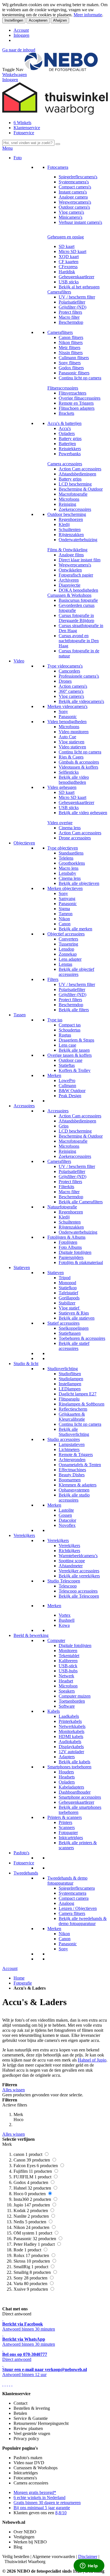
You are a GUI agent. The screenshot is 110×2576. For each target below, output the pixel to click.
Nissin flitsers (71, 353)
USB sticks (69, 282)
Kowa (64, 1625)
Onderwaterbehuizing (78, 540)
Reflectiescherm (73, 1409)
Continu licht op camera (80, 378)
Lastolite (66, 1510)
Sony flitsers (70, 363)
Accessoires (24, 1106)
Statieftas (67, 1065)
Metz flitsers (70, 348)
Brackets (66, 413)
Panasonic (68, 717)
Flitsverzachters (72, 393)
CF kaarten (69, 262)
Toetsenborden (72, 1701)
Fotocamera (58, 167)
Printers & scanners (65, 1817)
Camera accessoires (65, 464)
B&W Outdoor (72, 1091)
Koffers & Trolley (75, 1070)
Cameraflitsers (60, 332)
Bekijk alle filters (74, 1010)
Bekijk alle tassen (74, 1050)
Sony (63, 711)
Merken (54, 1075)
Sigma (64, 909)
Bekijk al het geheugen (79, 287)
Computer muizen (75, 1696)
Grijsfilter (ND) (72, 307)
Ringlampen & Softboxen (82, 1404)
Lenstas (65, 964)
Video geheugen (62, 787)
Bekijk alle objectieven (79, 883)
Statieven (22, 1267)
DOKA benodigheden (78, 590)
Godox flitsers (71, 368)
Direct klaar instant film (80, 560)
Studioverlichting (63, 1369)
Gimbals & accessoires (79, 762)
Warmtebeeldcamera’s (78, 1556)
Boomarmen (70, 1480)
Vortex (65, 1615)
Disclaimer (88, 2556)
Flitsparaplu (69, 1399)
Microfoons (69, 499)
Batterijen (67, 444)
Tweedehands (26, 1873)
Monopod (67, 1283)
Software (67, 1706)
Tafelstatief (68, 1293)
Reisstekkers (70, 449)
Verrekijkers (24, 1535)
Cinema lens (70, 828)
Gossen (65, 1515)
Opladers (67, 433)
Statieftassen (70, 1333)
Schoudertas (70, 1030)
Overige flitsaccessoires (80, 398)
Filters (53, 979)
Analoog (66, 1903)
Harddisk (67, 272)
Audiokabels (70, 1742)
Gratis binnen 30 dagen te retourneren (47, 2503)
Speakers (67, 1691)
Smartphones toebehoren (69, 1767)
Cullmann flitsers (74, 358)
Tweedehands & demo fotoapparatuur (67, 1881)
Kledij (64, 524)
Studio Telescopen (64, 1581)
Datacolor (67, 1520)
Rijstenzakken (71, 535)
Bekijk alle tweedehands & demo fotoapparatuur (83, 1921)
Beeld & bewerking (31, 1635)
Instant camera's (73, 192)
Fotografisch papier (76, 575)
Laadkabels (69, 1716)
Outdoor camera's (74, 207)
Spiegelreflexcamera (77, 1888)
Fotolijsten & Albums (66, 1237)
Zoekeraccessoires (75, 509)
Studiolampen (71, 1379)
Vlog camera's (71, 212)
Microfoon (68, 1686)
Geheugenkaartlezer (76, 277)
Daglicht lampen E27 (78, 1394)
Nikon (64, 919)
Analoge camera (73, 197)
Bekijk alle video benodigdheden (74, 780)
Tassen (20, 1015)
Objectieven (24, 843)
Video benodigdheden (67, 722)
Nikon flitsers (71, 342)
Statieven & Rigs (74, 1313)
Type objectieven (63, 848)
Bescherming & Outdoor (81, 489)
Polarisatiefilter (72, 302)
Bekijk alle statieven (77, 1318)
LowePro (67, 1080)
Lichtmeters (69, 1449)
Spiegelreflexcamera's (78, 177)
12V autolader (71, 1752)
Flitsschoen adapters (77, 408)
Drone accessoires (75, 838)
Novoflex (67, 1525)
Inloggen (21, 35)
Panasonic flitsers (74, 373)
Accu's (65, 428)
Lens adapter (70, 959)
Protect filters (70, 312)
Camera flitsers (72, 1913)
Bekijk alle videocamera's (81, 701)
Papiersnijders (71, 1257)
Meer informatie (88, 15)
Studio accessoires (64, 1439)
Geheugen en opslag (66, 237)
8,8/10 (61, 2513)
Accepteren (38, 20)
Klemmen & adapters (78, 1485)
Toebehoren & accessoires (82, 1338)
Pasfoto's (21, 1853)
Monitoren (68, 1651)
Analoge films (71, 555)
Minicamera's (71, 217)
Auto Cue (67, 737)
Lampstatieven (72, 1444)
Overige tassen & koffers (70, 1055)
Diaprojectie (70, 585)
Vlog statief (70, 1308)
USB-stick (68, 1666)
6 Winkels (22, 123)
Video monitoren (74, 732)
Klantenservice (27, 128)
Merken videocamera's (67, 706)
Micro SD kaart (72, 251)
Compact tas (70, 1025)
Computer (56, 1640)
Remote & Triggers (76, 1455)
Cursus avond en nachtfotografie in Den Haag (79, 641)
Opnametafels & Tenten (80, 1465)
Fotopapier (68, 1833)
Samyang (67, 898)
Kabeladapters (71, 1787)
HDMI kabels (71, 1736)
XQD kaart (69, 257)
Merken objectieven (65, 888)
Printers (65, 1822)
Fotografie (23, 1983)
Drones (65, 681)
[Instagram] (10, 2384)
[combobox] (28, 143)
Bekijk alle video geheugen (83, 813)
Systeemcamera (72, 1893)
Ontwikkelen (70, 570)
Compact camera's (75, 187)
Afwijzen (60, 20)
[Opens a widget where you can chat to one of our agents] (89, 2566)
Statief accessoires (63, 1323)
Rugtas (65, 1035)
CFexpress (68, 267)
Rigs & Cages (71, 757)
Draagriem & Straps (76, 1040)
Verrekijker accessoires (79, 1571)
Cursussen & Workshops (69, 595)
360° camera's (71, 691)
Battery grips (70, 439)
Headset (66, 1681)
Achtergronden (72, 1460)
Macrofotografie (73, 494)
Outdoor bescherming (67, 514)
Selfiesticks (69, 772)
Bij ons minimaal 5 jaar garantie (42, 2508)
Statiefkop (68, 1288)
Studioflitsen (70, 1374)
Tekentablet (69, 1656)
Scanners (67, 1827)
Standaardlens (71, 853)
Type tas (55, 1020)
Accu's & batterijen (64, 423)
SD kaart (67, 246)
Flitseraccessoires (63, 388)
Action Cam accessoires (80, 469)
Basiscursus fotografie (78, 600)
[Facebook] (3, 2384)
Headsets (67, 1777)
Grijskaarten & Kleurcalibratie (72, 1417)
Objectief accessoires (66, 934)
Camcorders (69, 671)
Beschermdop (71, 322)
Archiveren (69, 580)
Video (19, 661)
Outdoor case (71, 1060)
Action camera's (73, 686)
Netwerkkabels (72, 1726)
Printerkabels (70, 1721)
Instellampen (70, 1384)
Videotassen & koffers (78, 767)
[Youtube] (5, 2384)
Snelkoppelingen (74, 1328)
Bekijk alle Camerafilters (81, 1202)
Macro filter (69, 317)
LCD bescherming (75, 484)
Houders (66, 1772)
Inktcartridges (71, 1838)
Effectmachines (72, 1470)
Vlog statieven (71, 742)
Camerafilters (59, 292)
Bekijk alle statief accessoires (74, 1346)
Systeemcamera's (74, 182)
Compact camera (74, 1898)
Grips (64, 1126)
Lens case (67, 1045)
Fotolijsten (68, 1242)
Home (19, 1978)
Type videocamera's (65, 666)
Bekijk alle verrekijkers (79, 1576)
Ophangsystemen (74, 1490)
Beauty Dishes (72, 1475)
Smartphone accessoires (80, 1797)
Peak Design (70, 1096)
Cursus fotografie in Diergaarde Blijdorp (76, 618)
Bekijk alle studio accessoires (74, 1497)
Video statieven (72, 747)
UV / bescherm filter (77, 297)
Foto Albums (70, 1247)
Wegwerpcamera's (75, 202)
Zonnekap (68, 954)
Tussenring (68, 944)
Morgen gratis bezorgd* (35, 2492)
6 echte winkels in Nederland (39, 2498)
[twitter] (7, 2384)
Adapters (67, 1757)
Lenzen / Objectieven (78, 1908)
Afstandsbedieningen (77, 474)
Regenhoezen (71, 519)
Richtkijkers (69, 1551)
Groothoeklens (72, 863)
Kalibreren (68, 1661)
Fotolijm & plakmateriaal (81, 1262)
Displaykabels (71, 1747)
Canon (65, 924)
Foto (18, 158)
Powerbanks (70, 454)
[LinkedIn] (12, 2384)
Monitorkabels (71, 1731)
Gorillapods (69, 1298)
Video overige (60, 823)
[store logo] (61, 70)
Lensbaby (67, 873)
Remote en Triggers (76, 403)
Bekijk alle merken (75, 929)
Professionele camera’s (79, 676)
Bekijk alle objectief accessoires (76, 972)
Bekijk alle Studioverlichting (74, 1432)
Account (21, 30)
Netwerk (66, 1676)
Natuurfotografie (62, 1207)
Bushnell (67, 1620)
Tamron (66, 914)
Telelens (66, 858)
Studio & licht (26, 1364)
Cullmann (67, 1086)
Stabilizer (67, 1303)
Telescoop (68, 1586)
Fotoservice (24, 133)
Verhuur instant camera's (80, 222)
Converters (68, 939)
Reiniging (67, 504)
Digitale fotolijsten (75, 1252)
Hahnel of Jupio (92, 2060)
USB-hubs (68, 1671)
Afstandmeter (71, 1566)
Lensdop (66, 949)
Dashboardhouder (75, 1792)
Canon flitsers (71, 337)
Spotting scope (72, 1561)
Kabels (54, 1711)
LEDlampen (70, 1389)
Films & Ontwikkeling (67, 550)
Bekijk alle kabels (74, 1762)
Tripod (65, 1278)
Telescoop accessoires (78, 1591)
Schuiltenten (70, 529)
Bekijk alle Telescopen (79, 1596)
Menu (7, 148)
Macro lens (69, 868)
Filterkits (66, 1187)
